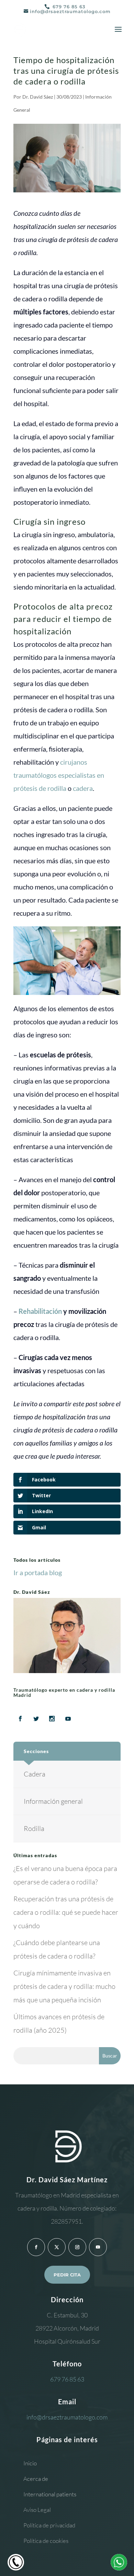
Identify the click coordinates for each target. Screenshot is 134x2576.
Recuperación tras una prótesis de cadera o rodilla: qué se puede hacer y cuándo (66, 1912)
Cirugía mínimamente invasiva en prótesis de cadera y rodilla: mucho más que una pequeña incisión (64, 1986)
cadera (83, 788)
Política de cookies (46, 2541)
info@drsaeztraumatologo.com (67, 2417)
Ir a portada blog (38, 1572)
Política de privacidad (49, 2525)
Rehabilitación (40, 1311)
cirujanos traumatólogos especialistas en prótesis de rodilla (59, 775)
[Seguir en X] (57, 2247)
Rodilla (34, 1828)
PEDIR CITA (67, 2275)
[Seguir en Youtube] (98, 2247)
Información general (53, 1801)
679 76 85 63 (68, 7)
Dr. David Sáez (38, 97)
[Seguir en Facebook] (36, 2247)
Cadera (35, 1774)
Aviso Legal (37, 2510)
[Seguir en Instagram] (77, 2247)
